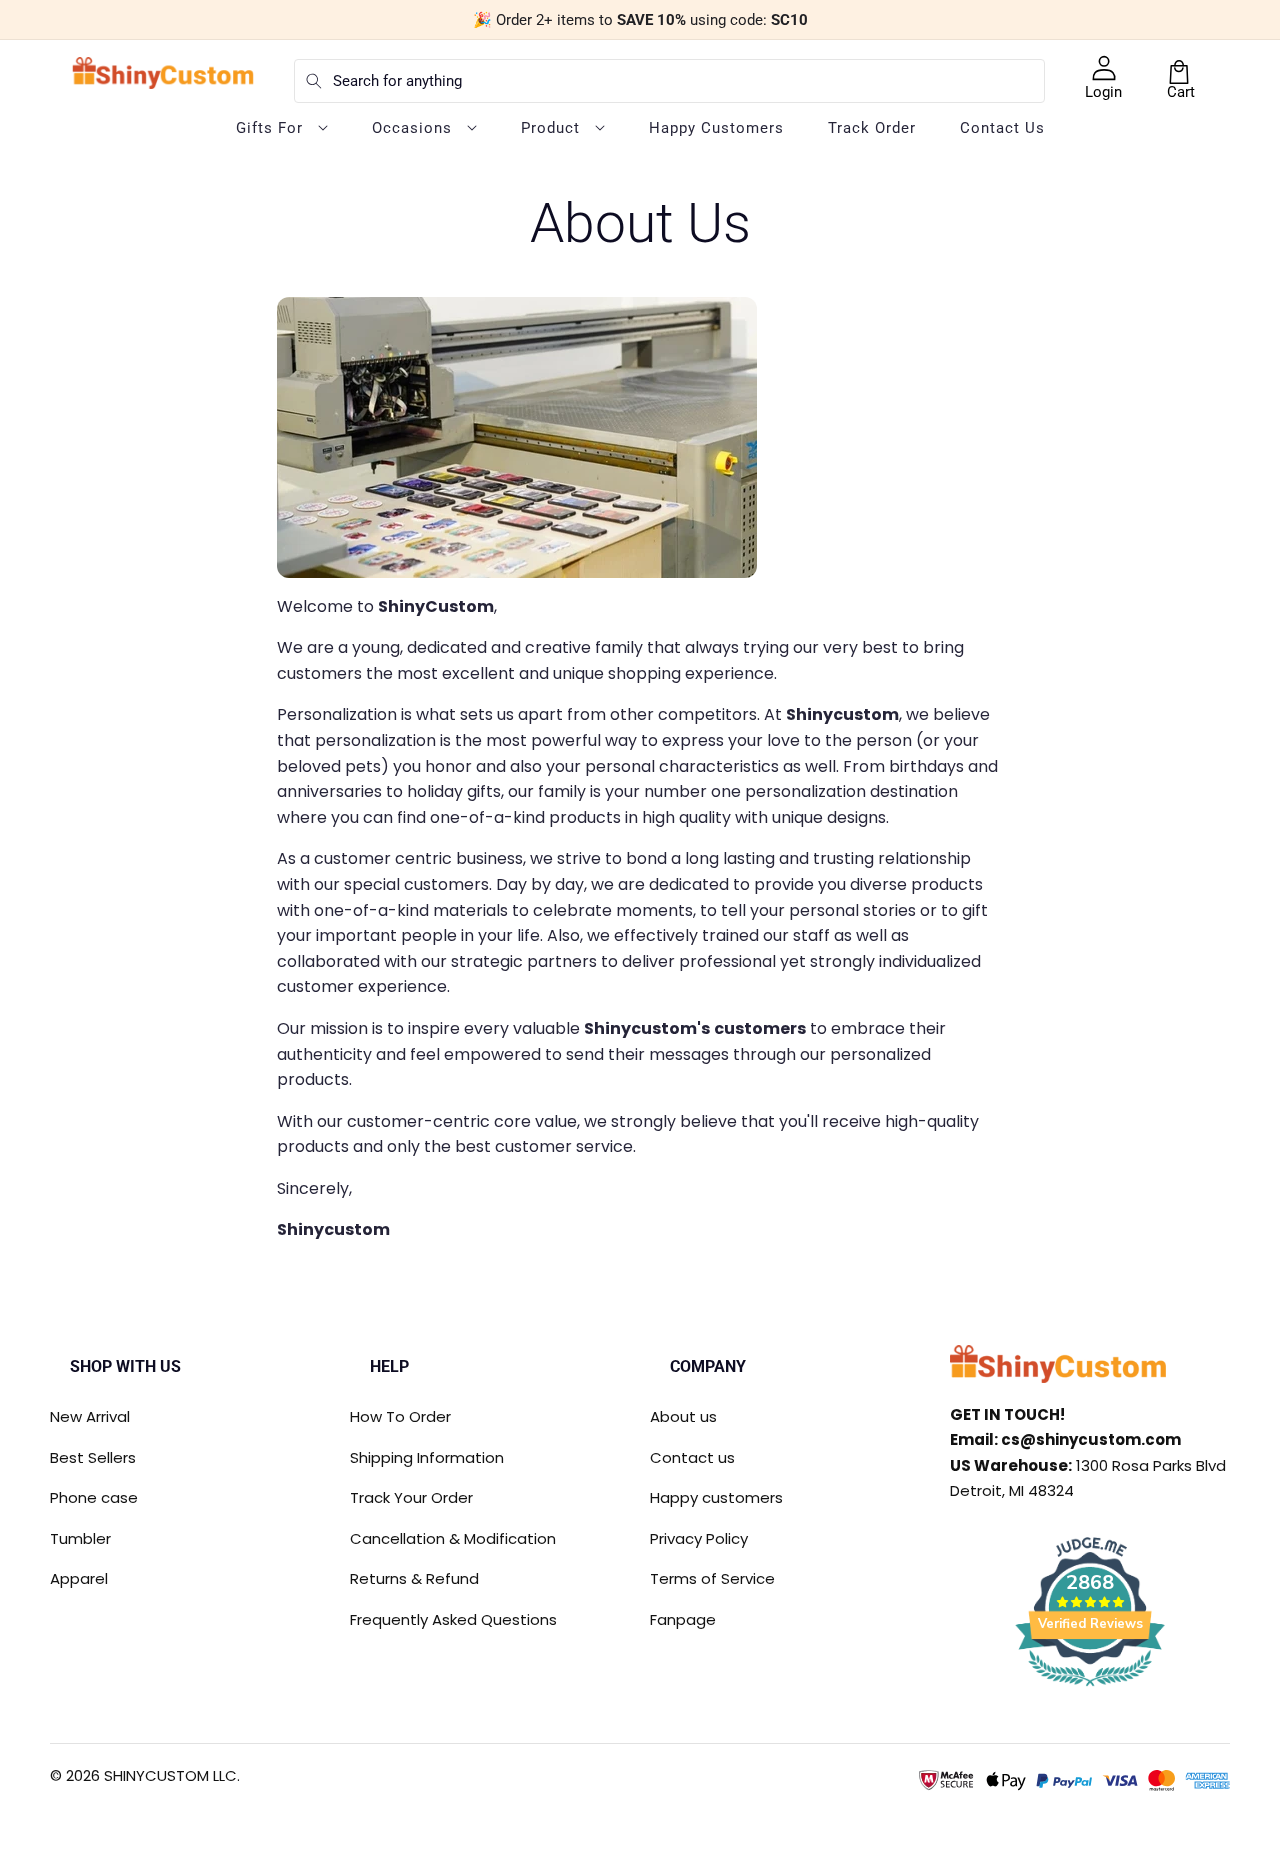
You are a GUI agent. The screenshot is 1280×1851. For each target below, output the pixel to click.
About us (683, 1416)
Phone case (94, 1497)
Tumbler (80, 1538)
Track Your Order (411, 1497)
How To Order (400, 1416)
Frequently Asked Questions (453, 1619)
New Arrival (90, 1416)
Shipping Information (427, 1457)
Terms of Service (712, 1578)
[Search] (314, 81)
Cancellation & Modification (453, 1538)
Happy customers (716, 1497)
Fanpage (683, 1619)
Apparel (79, 1578)
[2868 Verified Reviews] (1090, 1689)
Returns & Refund (414, 1578)
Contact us (692, 1457)
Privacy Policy (699, 1538)
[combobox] (669, 81)
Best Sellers (93, 1457)
